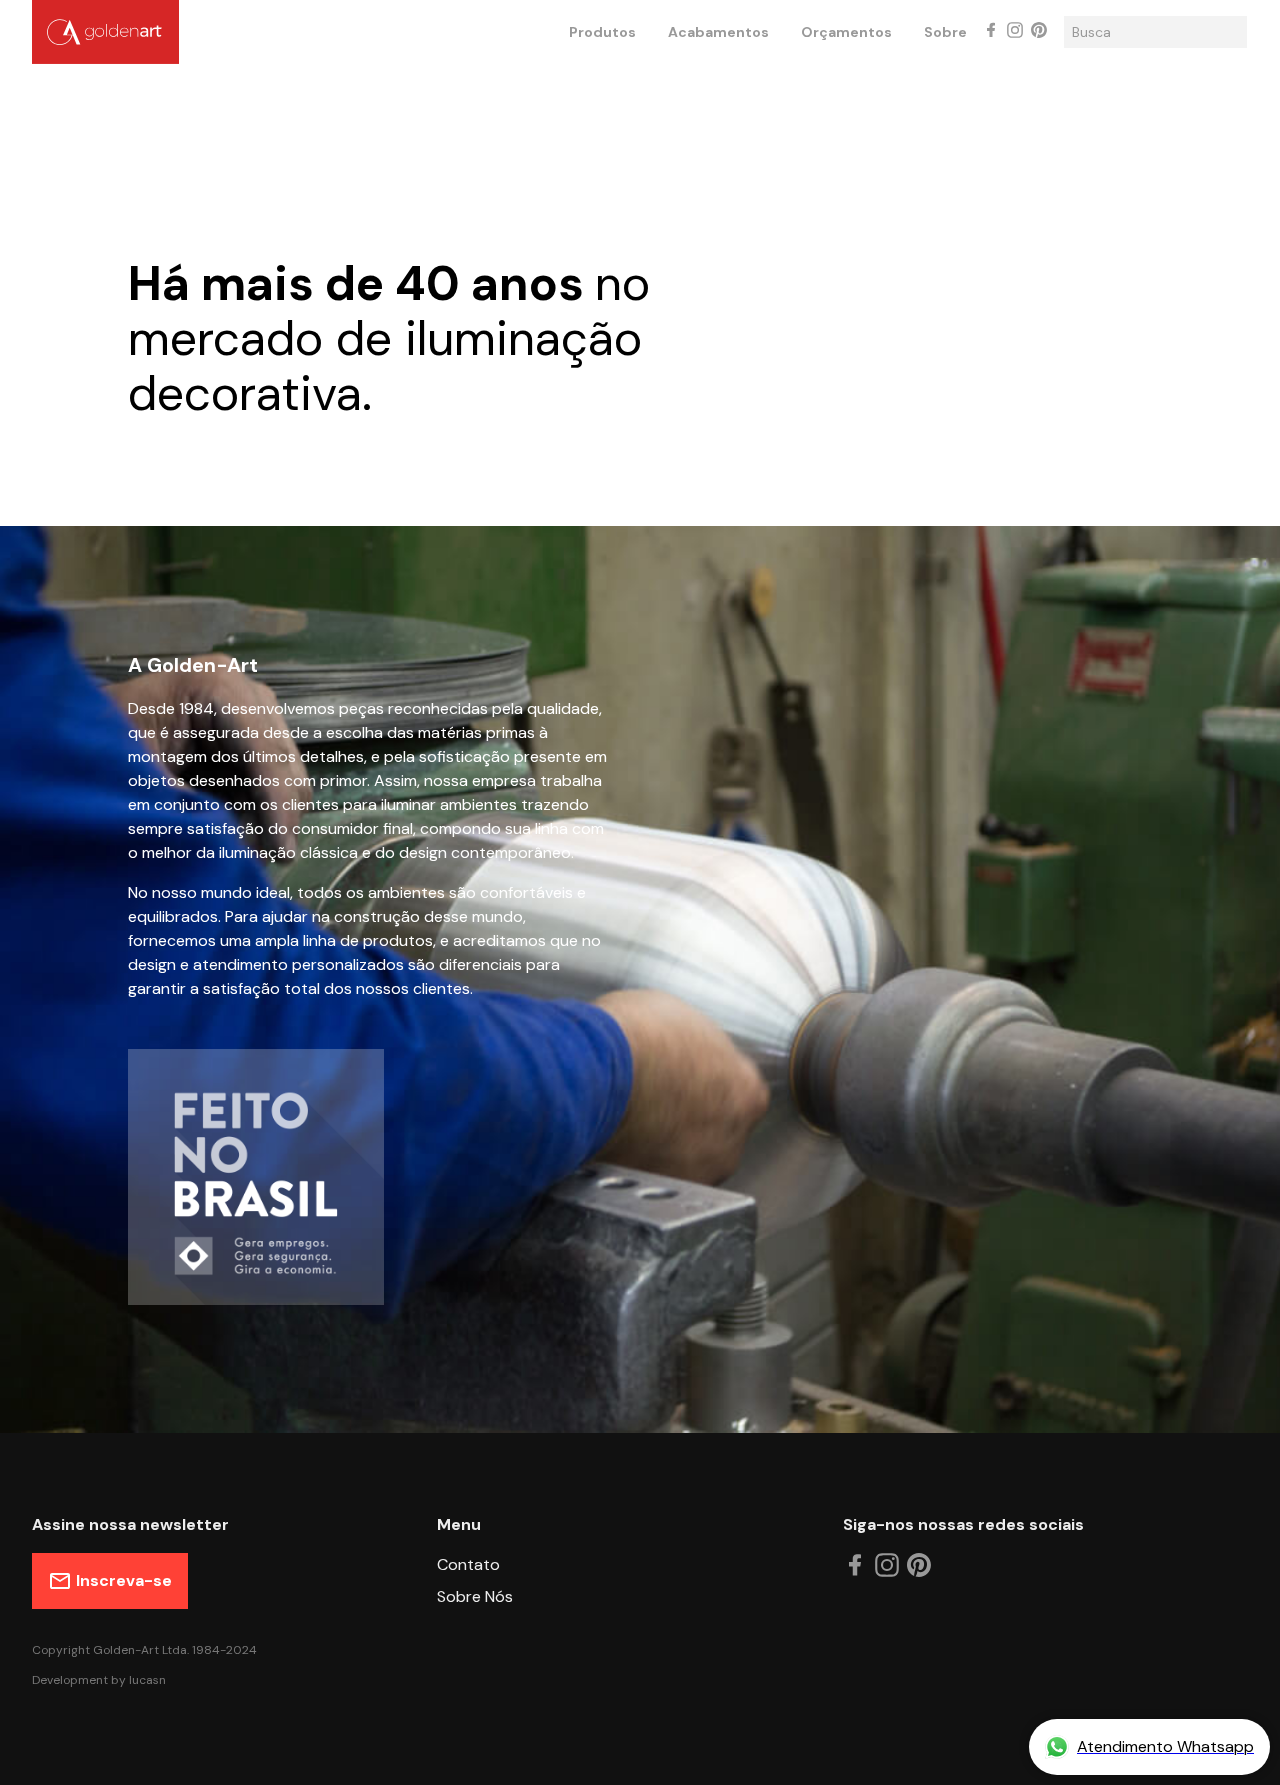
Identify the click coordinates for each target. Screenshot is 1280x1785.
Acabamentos (718, 32)
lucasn (147, 1680)
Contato (468, 1564)
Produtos (602, 32)
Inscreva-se (124, 1580)
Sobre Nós (475, 1596)
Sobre (945, 32)
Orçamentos (846, 32)
